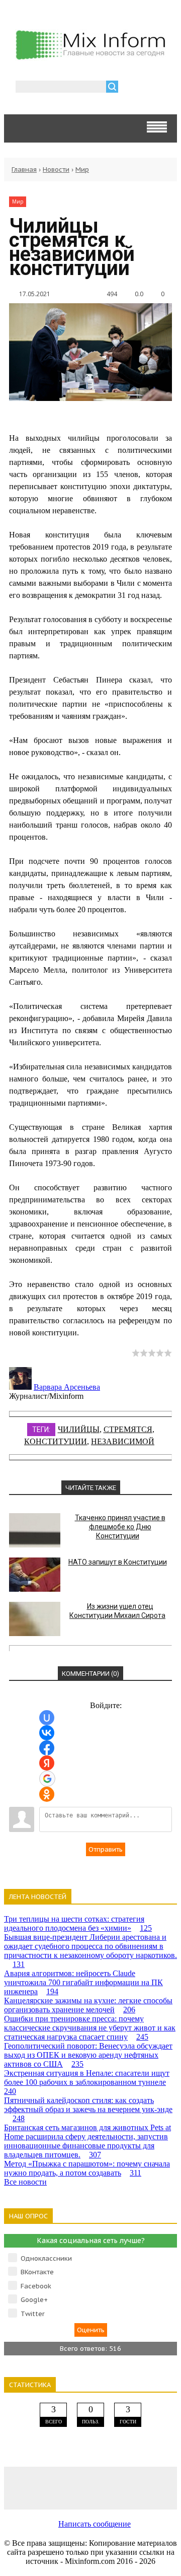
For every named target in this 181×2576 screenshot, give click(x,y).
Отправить (106, 1849)
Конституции (56, 1441)
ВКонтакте (37, 2272)
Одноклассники (46, 2258)
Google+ (34, 2300)
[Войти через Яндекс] (47, 1763)
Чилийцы (79, 1429)
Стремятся (128, 1429)
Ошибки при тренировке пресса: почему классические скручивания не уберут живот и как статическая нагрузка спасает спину (90, 2028)
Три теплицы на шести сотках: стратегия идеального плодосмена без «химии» (78, 1923)
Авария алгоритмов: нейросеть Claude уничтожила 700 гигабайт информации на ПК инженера (83, 1982)
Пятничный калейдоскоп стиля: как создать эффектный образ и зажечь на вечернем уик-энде (88, 2109)
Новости (56, 170)
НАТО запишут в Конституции (118, 1562)
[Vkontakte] (21, 2488)
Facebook (36, 2286)
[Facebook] (56, 2488)
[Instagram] (125, 2488)
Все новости (25, 2182)
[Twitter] (90, 2488)
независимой (123, 1441)
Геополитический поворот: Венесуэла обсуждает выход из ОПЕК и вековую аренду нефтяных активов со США (88, 2055)
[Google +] (160, 2488)
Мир (82, 170)
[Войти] (131, 88)
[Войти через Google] (47, 1779)
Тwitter (33, 2314)
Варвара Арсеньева (67, 1387)
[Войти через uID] (47, 1718)
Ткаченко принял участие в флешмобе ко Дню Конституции (120, 1527)
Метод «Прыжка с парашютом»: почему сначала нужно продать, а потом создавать (87, 2168)
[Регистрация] (155, 88)
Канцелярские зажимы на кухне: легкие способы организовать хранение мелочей (88, 2005)
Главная (24, 170)
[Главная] (90, 57)
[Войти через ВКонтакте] (47, 1733)
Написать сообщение (95, 2524)
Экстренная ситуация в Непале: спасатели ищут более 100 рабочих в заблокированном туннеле (87, 2082)
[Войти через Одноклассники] (47, 1794)
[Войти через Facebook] (47, 1748)
